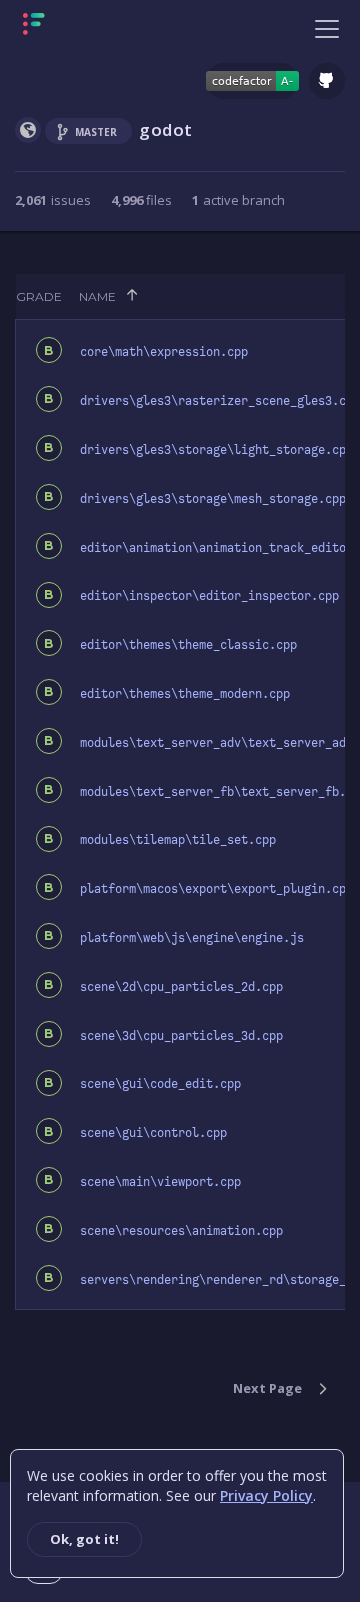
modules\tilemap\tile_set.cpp (178, 840)
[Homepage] (96, 28)
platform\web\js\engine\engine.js (192, 938)
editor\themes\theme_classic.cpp (188, 645)
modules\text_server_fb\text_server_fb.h (216, 792)
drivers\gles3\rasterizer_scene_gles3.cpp (220, 401)
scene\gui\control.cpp (153, 1133)
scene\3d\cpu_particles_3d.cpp (181, 1036)
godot (166, 129)
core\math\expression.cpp (164, 352)
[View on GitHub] (327, 81)
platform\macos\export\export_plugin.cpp (216, 889)
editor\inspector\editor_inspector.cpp (209, 596)
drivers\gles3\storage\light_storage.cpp (216, 450)
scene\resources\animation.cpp (181, 1231)
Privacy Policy (266, 1495)
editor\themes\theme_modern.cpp (185, 694)
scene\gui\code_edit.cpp (160, 1084)
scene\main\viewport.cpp (160, 1182)
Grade (39, 296)
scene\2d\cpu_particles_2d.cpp (181, 987)
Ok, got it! (84, 1539)
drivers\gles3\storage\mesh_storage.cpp (213, 499)
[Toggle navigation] (327, 28)
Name (97, 296)
